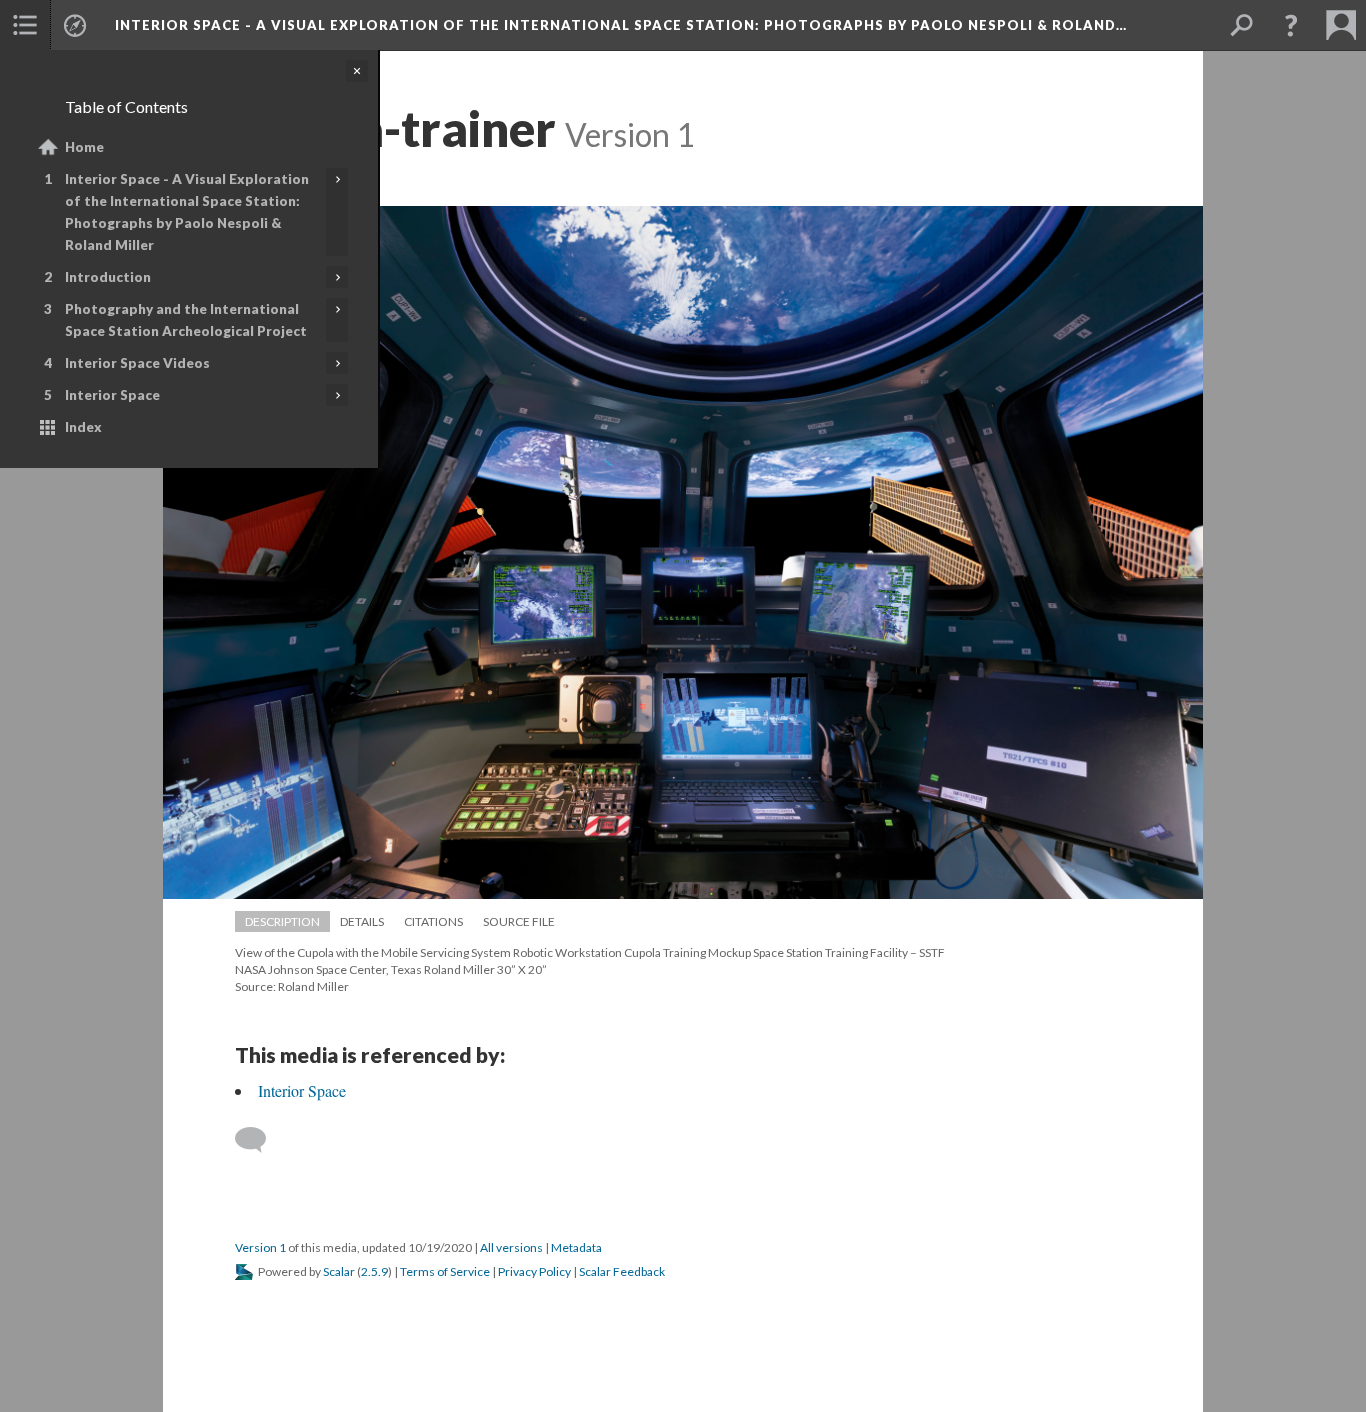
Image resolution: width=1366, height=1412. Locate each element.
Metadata (576, 1247)
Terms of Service (445, 1271)
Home (84, 147)
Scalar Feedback (622, 1271)
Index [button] (83, 427)
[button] (25, 25)
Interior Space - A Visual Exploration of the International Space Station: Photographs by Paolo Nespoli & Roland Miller (187, 212)
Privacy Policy (534, 1271)
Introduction (108, 277)
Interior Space (112, 395)
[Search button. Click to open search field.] (1241, 25)
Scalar (339, 1271)
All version (511, 1247)
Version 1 (260, 1247)
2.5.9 (374, 1271)
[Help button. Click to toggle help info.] (1291, 25)
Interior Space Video (137, 363)
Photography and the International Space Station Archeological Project (186, 320)
